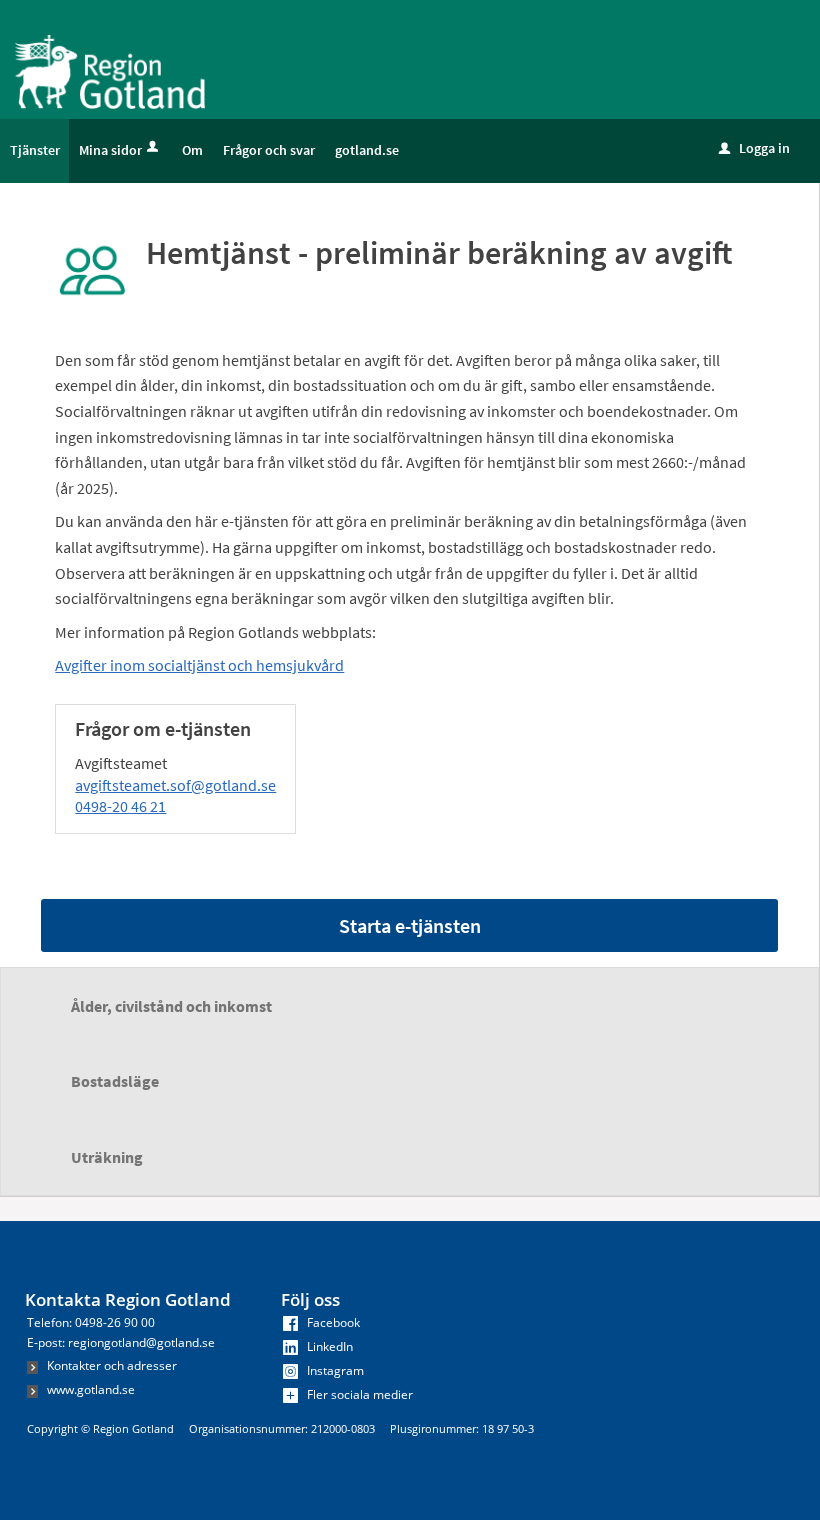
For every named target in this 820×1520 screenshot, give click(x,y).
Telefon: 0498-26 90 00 (91, 1322)
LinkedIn (328, 1346)
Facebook (332, 1322)
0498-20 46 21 (120, 806)
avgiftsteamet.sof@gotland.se (175, 785)
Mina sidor (110, 150)
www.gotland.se (89, 1389)
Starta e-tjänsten (410, 925)
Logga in (754, 148)
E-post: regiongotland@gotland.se (121, 1342)
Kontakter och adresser (110, 1365)
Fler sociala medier (358, 1394)
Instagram (334, 1370)
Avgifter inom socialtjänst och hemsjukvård (199, 665)
